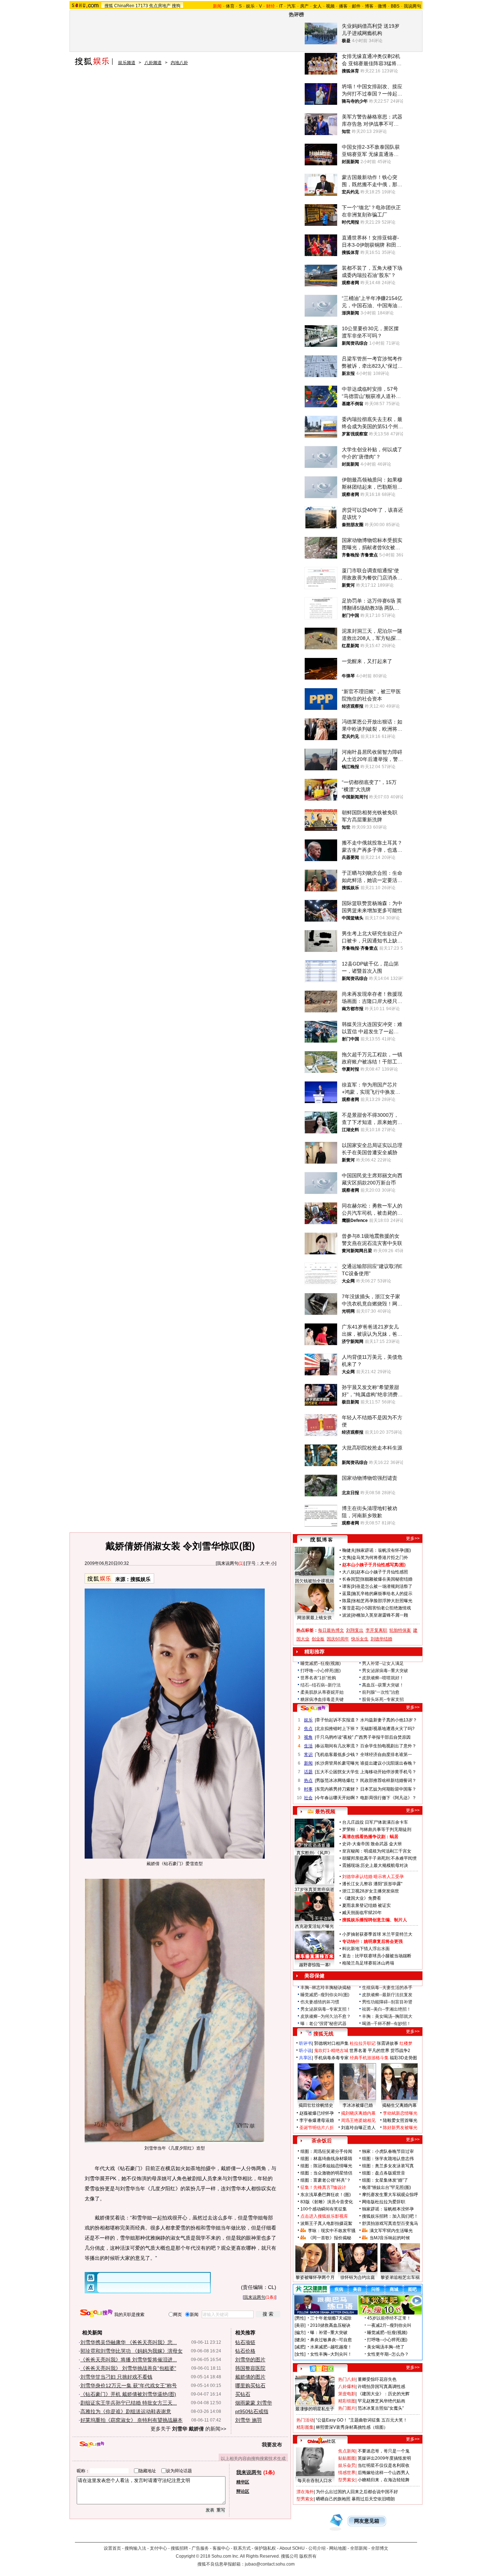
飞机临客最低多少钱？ (337, 1755)
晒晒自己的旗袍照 (333, 2499)
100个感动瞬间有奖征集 (324, 2209)
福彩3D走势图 (403, 2058)
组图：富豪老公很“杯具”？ (326, 2180)
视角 (308, 1737)
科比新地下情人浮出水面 (366, 1949)
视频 (330, 6)
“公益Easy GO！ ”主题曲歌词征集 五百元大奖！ (362, 2420)
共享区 (305, 2058)
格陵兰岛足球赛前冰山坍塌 (368, 1963)
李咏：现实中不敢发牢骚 (332, 2231)
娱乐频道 (127, 63)
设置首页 (112, 2548)
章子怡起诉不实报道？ (337, 1720)
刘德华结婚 (381, 1639)
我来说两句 (228, 1563)
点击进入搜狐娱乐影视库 (324, 2216)
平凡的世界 (379, 2051)
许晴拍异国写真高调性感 (381, 2387)
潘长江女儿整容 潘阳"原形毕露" (372, 1884)
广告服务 (200, 2548)
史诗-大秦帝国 (356, 1844)
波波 (346, 1615)
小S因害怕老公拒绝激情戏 (386, 1608)
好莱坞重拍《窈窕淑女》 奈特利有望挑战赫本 (131, 2420)
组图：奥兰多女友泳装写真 (388, 2166)
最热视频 (325, 1811)
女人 (317, 6)
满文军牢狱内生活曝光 (391, 2231)
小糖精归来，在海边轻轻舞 (384, 2480)
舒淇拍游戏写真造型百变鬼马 (390, 2223)
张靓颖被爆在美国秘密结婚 (386, 1579)
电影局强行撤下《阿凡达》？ (388, 1798)
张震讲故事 (388, 2043)
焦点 (308, 1729)
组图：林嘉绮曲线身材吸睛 (326, 2159)
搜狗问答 (313, 1708)
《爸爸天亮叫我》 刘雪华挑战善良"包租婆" (128, 2368)
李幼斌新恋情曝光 (400, 2113)
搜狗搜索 (96, 2313)
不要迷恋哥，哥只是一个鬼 (384, 2451)
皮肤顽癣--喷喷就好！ (383, 1678)
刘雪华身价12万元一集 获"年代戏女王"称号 (129, 2385)
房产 (304, 6)
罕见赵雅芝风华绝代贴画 (381, 2401)
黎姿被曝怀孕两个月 (315, 2277)
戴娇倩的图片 (250, 2377)
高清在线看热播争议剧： (366, 1837)
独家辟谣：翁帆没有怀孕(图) (384, 1550)
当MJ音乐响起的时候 (390, 2238)
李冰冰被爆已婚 (358, 2105)
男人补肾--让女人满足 (383, 1663)
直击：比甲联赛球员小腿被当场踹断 (377, 1956)
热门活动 (305, 2420)
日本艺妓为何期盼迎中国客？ (388, 1789)
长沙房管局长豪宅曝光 (337, 1763)
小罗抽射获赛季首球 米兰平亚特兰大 (377, 1934)
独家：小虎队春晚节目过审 (388, 2151)
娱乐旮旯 (347, 2465)
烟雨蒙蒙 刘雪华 (254, 2403)
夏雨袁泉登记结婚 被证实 (366, 1905)
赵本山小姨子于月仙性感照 (382, 1572)
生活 (308, 1746)
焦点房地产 (160, 6)
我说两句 (412, 6)
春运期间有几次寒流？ (337, 1746)
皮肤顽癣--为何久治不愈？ (326, 2016)
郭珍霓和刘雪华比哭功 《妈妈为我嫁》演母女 (131, 2351)
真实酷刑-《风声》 (314, 1853)
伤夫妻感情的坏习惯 (320, 2002)
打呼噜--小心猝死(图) (321, 1671)
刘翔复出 (355, 1630)
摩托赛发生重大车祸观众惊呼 (390, 2195)
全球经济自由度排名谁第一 (386, 1755)
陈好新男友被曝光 (400, 2128)
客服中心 (221, 2548)
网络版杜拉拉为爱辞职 (384, 2202)
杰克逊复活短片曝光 (314, 1926)
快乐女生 (360, 1639)
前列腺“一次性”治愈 (381, 1692)
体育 (230, 6)
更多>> (413, 1538)
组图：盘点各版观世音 (384, 2173)
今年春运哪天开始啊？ (337, 1798)
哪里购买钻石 (250, 2385)
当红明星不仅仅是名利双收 (384, 2465)
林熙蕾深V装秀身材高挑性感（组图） (352, 2427)
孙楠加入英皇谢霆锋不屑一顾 (380, 1615)
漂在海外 (305, 2492)
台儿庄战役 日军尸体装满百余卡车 (375, 1822)
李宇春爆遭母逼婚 (317, 2120)
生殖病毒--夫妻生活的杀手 (387, 1988)
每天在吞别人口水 (315, 2481)
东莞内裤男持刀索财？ (337, 1789)
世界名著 (358, 2051)
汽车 (291, 6)
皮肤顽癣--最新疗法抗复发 (387, 1995)
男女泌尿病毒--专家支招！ (326, 2009)
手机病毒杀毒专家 (331, 2058)
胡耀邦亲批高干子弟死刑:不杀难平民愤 (379, 1858)
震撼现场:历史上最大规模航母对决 (375, 1865)
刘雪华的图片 (250, 2360)
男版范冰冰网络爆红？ (337, 1780)
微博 (382, 6)
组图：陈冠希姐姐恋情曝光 (326, 2166)
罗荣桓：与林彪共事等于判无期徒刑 (377, 1829)
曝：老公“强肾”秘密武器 (323, 2024)
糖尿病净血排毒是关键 (322, 1699)
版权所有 (308, 2556)
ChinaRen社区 (322, 2440)
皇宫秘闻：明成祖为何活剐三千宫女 (377, 1851)
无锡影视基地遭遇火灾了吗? (387, 1729)
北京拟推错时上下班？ (337, 1729)
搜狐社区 (321, 2369)
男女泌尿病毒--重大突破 (385, 1671)
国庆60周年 (338, 1639)
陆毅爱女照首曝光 (400, 2120)
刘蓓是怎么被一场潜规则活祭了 (382, 1586)
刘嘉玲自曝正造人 (358, 2128)
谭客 (346, 1586)
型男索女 (347, 2480)
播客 (343, 6)
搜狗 (176, 6)
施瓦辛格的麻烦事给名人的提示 (382, 1594)
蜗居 (394, 1837)
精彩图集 (305, 2427)
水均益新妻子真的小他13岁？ (389, 1720)
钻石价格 (245, 2351)
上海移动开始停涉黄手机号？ (388, 1772)
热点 (308, 1780)
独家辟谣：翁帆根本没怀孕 (388, 2209)
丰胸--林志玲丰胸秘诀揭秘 (326, 1988)
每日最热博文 (331, 1630)
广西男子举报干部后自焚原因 (383, 1737)
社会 (308, 1798)
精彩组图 (347, 2401)
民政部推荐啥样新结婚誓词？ (388, 1780)
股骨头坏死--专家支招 (383, 1699)
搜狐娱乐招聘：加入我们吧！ (390, 2216)
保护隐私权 (265, 2548)
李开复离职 (376, 1630)
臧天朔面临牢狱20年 (362, 1913)
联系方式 (242, 2548)
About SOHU (292, 2548)
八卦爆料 (347, 2387)
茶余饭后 (322, 2141)
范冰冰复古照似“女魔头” (381, 2408)
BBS (395, 6)
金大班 (395, 1844)
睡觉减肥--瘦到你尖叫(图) (325, 1995)
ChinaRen (124, 6)
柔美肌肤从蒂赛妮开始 (322, 1692)
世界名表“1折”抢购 (318, 1678)
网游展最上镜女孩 (314, 1618)
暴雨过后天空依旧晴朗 (373, 2499)
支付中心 (158, 2548)
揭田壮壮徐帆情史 (316, 2105)
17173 (142, 6)
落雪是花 (351, 1608)
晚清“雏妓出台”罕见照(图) (386, 2187)
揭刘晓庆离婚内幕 (358, 2113)
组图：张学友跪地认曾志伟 (388, 2159)
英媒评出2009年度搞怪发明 (384, 2458)
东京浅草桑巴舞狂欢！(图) (326, 2195)
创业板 (318, 1639)
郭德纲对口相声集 (331, 2043)
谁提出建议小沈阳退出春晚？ (388, 1763)
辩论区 (243, 2491)
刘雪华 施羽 (249, 2420)
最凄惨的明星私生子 (315, 2409)
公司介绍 (317, 2548)
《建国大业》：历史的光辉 (384, 2394)
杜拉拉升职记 (363, 2043)
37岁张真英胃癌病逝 (314, 1890)
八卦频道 (153, 63)
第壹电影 (347, 2394)
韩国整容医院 (250, 2368)
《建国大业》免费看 (362, 1898)
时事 (308, 1789)
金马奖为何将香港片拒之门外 (380, 1558)
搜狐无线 (323, 2034)
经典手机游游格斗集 (369, 2058)
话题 (308, 1772)
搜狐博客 (321, 1540)
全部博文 (380, 2548)
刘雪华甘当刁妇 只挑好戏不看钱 (116, 2377)
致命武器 (379, 1844)
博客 (369, 6)
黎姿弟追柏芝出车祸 (400, 2277)
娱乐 (250, 6)
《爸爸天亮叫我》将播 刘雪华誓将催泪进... (129, 2360)
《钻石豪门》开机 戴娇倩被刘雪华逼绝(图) (128, 2394)
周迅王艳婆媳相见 (358, 2120)
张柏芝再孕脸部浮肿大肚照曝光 (382, 1601)
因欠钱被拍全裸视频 (314, 1581)
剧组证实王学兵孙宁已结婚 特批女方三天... (129, 2403)
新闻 (308, 1763)
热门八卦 (347, 2379)
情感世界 (347, 2473)
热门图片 (347, 2408)
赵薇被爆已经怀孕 (317, 2113)
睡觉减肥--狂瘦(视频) (321, 1663)
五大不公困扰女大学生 (337, 1772)
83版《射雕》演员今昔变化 (327, 2202)
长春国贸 (351, 1579)
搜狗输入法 (135, 2548)
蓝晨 (346, 1594)
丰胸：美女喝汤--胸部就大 (387, 2016)
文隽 (346, 1558)
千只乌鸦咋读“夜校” (335, 1737)
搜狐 (109, 6)
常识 (308, 1755)
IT (281, 6)
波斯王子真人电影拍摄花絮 (326, 2223)
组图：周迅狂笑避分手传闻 (326, 2151)
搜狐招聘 (179, 2548)
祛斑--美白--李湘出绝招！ (386, 2009)
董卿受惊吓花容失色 (377, 2379)
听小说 (305, 2051)
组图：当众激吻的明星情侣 (326, 2173)
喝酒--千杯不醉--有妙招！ (386, 2024)
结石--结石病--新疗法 (321, 1685)
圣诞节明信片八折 (317, 2128)
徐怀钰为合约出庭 (358, 2277)
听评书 (305, 2043)
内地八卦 (179, 63)
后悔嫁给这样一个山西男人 (384, 2473)
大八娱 (349, 1572)
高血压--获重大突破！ (383, 1685)
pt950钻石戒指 (252, 2411)
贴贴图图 (347, 2458)
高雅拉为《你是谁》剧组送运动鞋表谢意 (126, 2411)
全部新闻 (359, 2548)
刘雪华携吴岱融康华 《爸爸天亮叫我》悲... (129, 2342)
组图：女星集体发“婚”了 (385, 2180)
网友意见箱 (367, 2521)
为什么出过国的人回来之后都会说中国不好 (357, 2492)
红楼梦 (406, 2043)
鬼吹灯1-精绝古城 (331, 2051)
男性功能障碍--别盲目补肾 (387, 2002)
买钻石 (243, 2394)
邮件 (356, 6)
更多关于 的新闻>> (188, 2429)
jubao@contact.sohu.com (270, 2564)
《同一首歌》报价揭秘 (330, 2238)
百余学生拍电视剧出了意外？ (388, 1746)
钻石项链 (245, 2342)
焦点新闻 (347, 2451)
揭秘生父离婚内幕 (399, 2105)
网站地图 (338, 2548)
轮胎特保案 (400, 1630)
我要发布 (272, 2445)
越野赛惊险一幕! (315, 1965)
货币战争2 (400, 2051)
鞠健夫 (349, 1550)
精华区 (243, 2482)
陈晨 (346, 1601)
